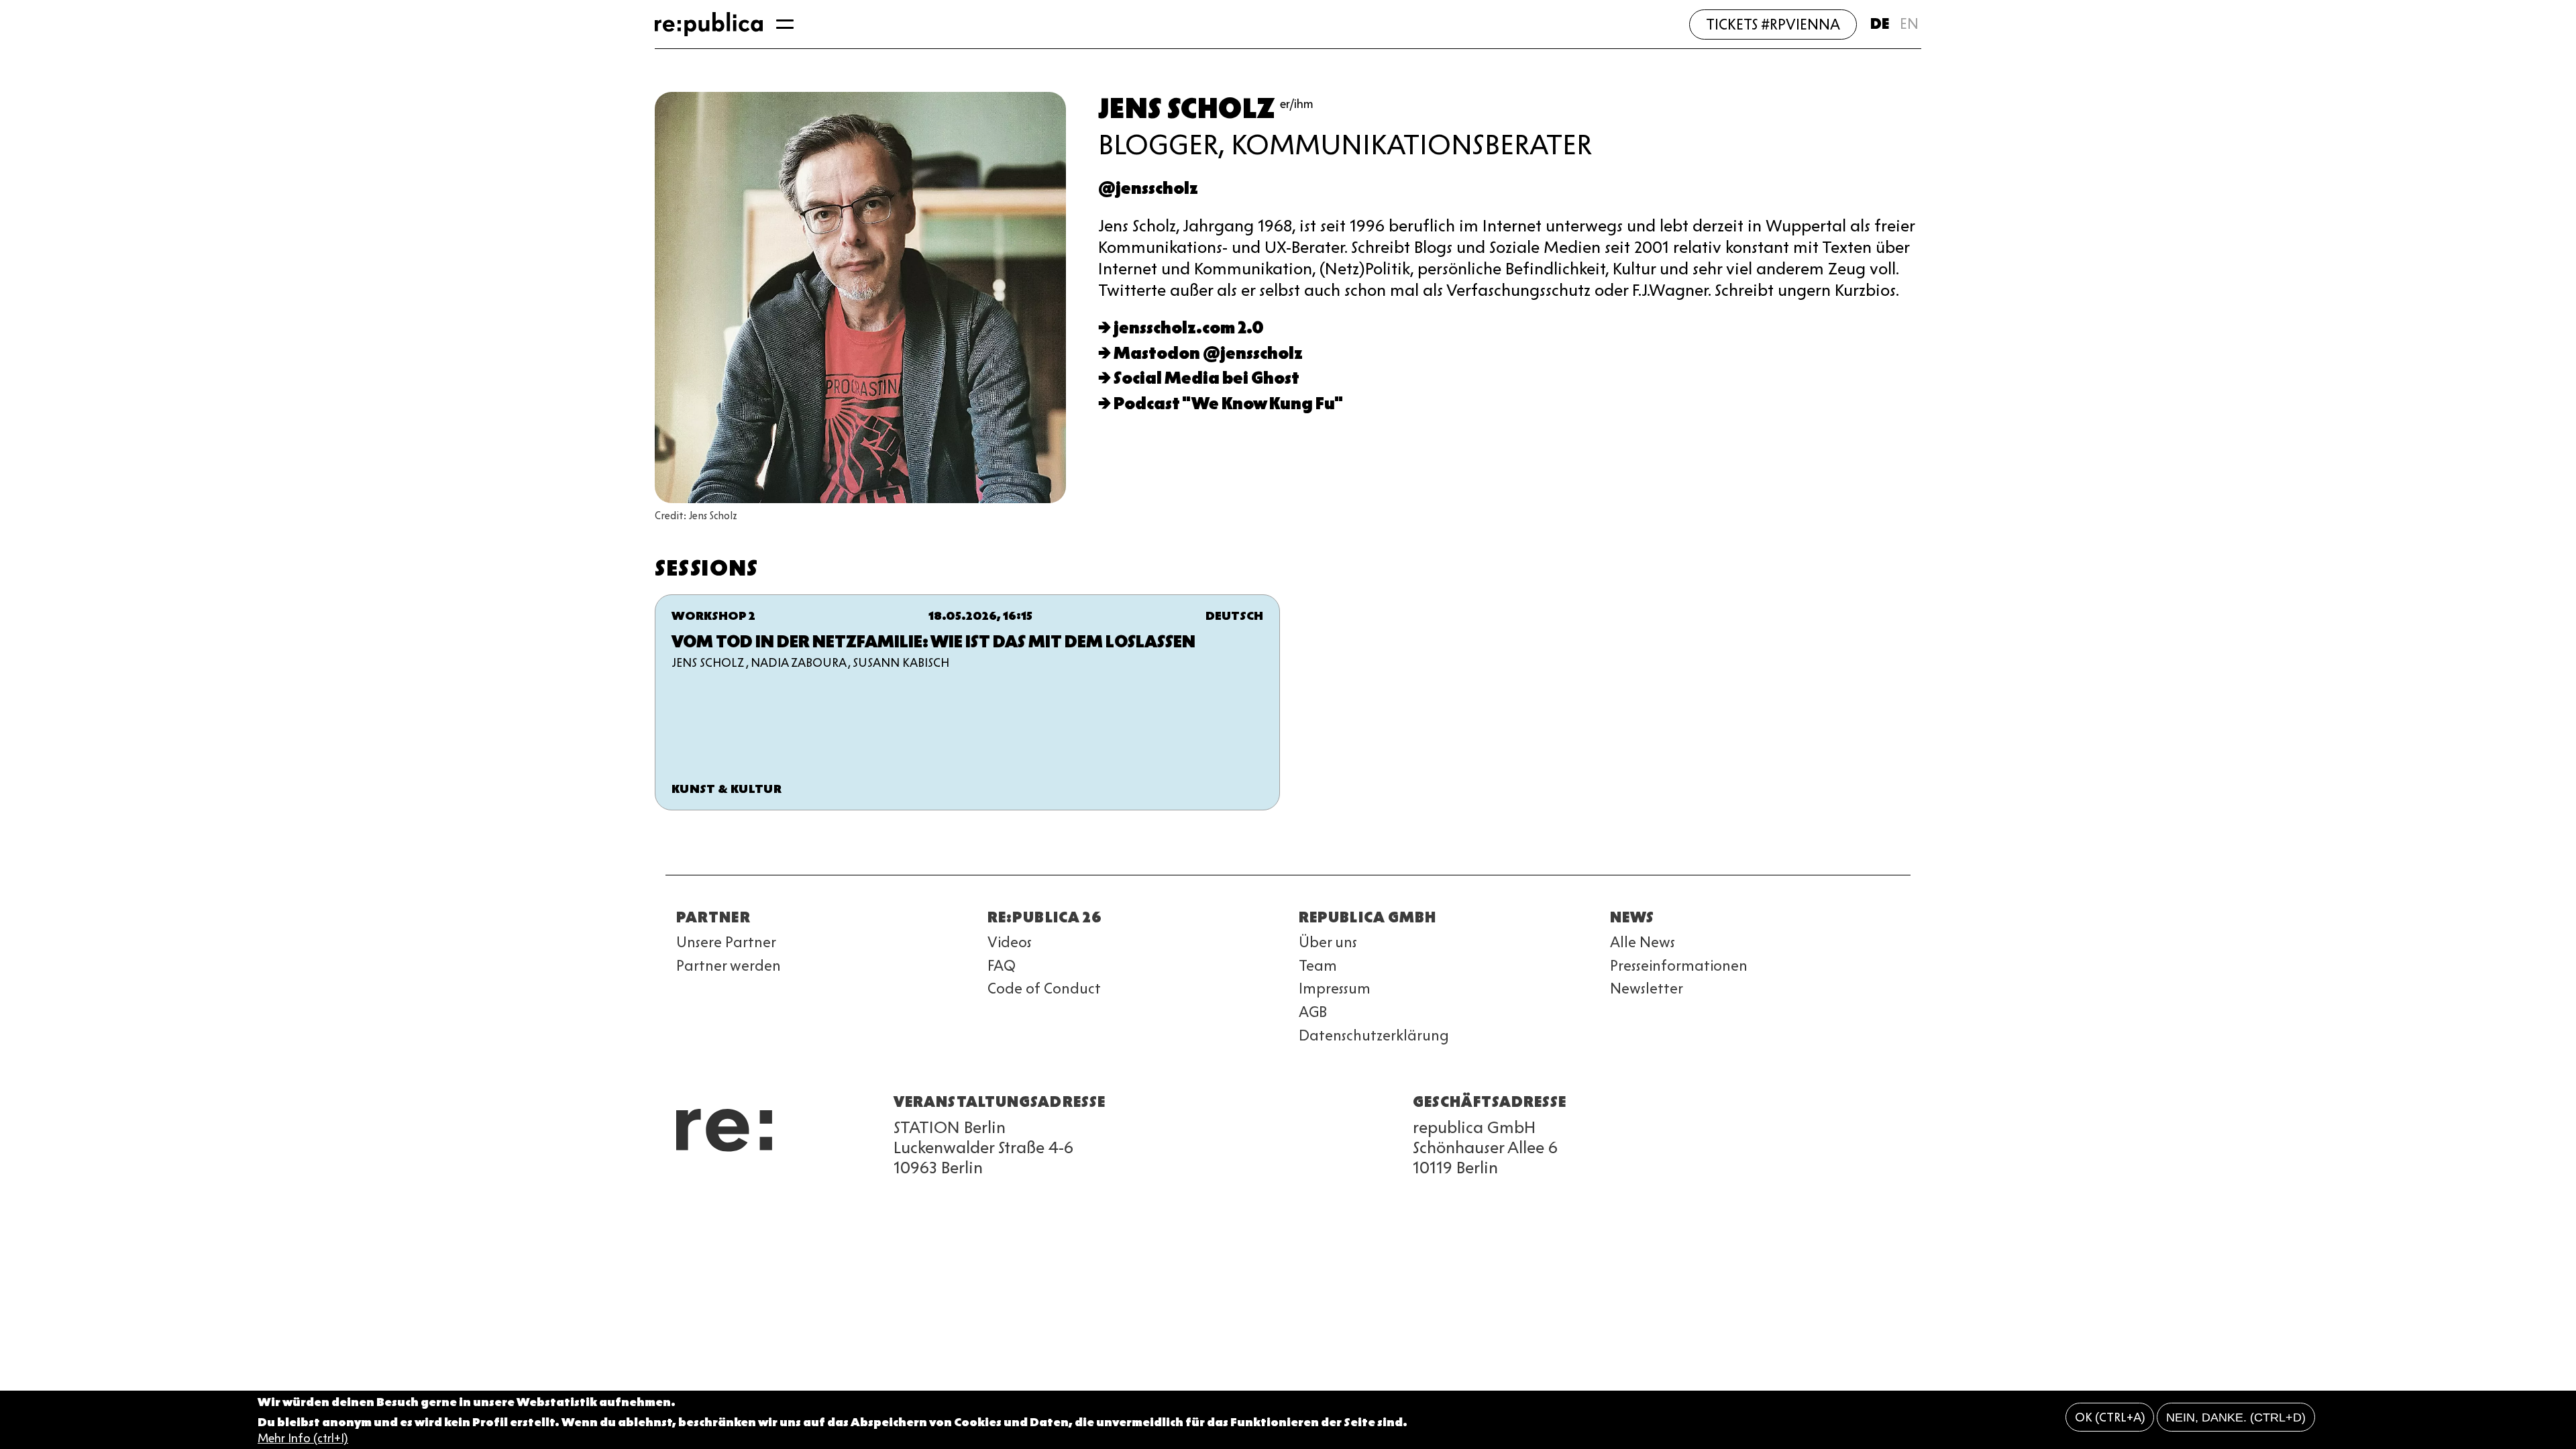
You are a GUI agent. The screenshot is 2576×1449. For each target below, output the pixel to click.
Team (1318, 966)
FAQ (1002, 966)
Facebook (853, 1187)
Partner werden (729, 966)
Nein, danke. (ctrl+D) (2236, 1417)
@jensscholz (1148, 188)
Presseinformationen (1679, 966)
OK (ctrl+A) (2110, 1417)
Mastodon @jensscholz (1208, 353)
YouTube (684, 1187)
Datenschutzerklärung (1374, 1035)
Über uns (1328, 942)
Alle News (1643, 942)
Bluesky (733, 1187)
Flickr (805, 1187)
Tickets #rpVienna (1773, 24)
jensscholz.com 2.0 (1189, 328)
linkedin (781, 1187)
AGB (1313, 1012)
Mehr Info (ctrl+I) (303, 1438)
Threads (829, 1187)
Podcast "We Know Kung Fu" (1228, 404)
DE (1880, 24)
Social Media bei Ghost (1206, 378)
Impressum (1335, 988)
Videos (1010, 942)
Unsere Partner (726, 942)
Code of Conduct (1044, 988)
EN (1909, 24)
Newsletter (1647, 988)
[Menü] (785, 24)
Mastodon (757, 1187)
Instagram (708, 1187)
